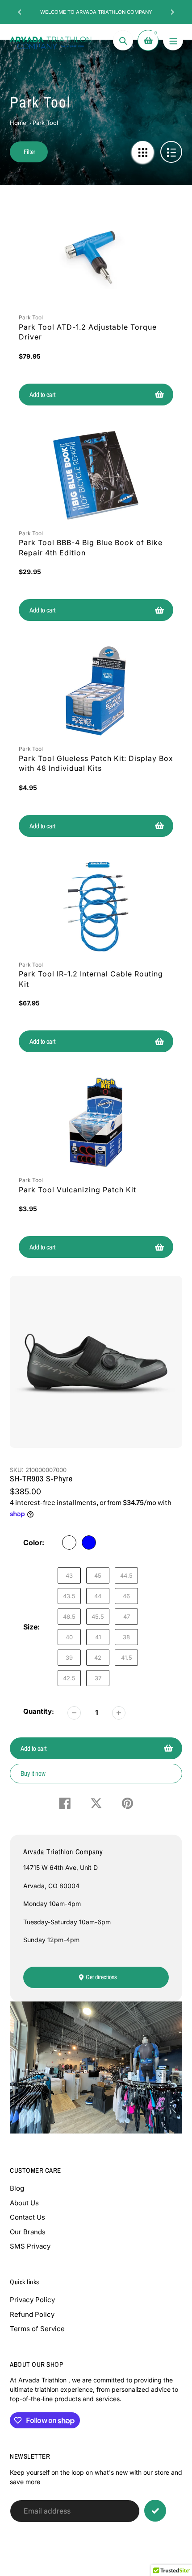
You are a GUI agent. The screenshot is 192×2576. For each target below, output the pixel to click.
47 (127, 1617)
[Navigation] (173, 40)
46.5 (69, 1617)
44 (98, 1596)
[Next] (172, 12)
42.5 (69, 1678)
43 (69, 1575)
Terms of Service (37, 2329)
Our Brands (28, 2232)
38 (126, 1637)
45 (98, 1575)
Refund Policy (32, 2314)
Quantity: (39, 1711)
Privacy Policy (32, 2300)
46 (126, 1596)
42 (98, 1658)
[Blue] (89, 1542)
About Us (24, 2203)
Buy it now (33, 1773)
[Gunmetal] (69, 1542)
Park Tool (45, 123)
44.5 (126, 1575)
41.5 (127, 1658)
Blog (17, 2188)
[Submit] (155, 2511)
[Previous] (20, 12)
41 (98, 1637)
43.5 (69, 1596)
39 (69, 1658)
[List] (171, 152)
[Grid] (143, 152)
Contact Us (27, 2217)
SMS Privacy (30, 2246)
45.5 (98, 1617)
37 (98, 1678)
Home (18, 123)
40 (69, 1637)
